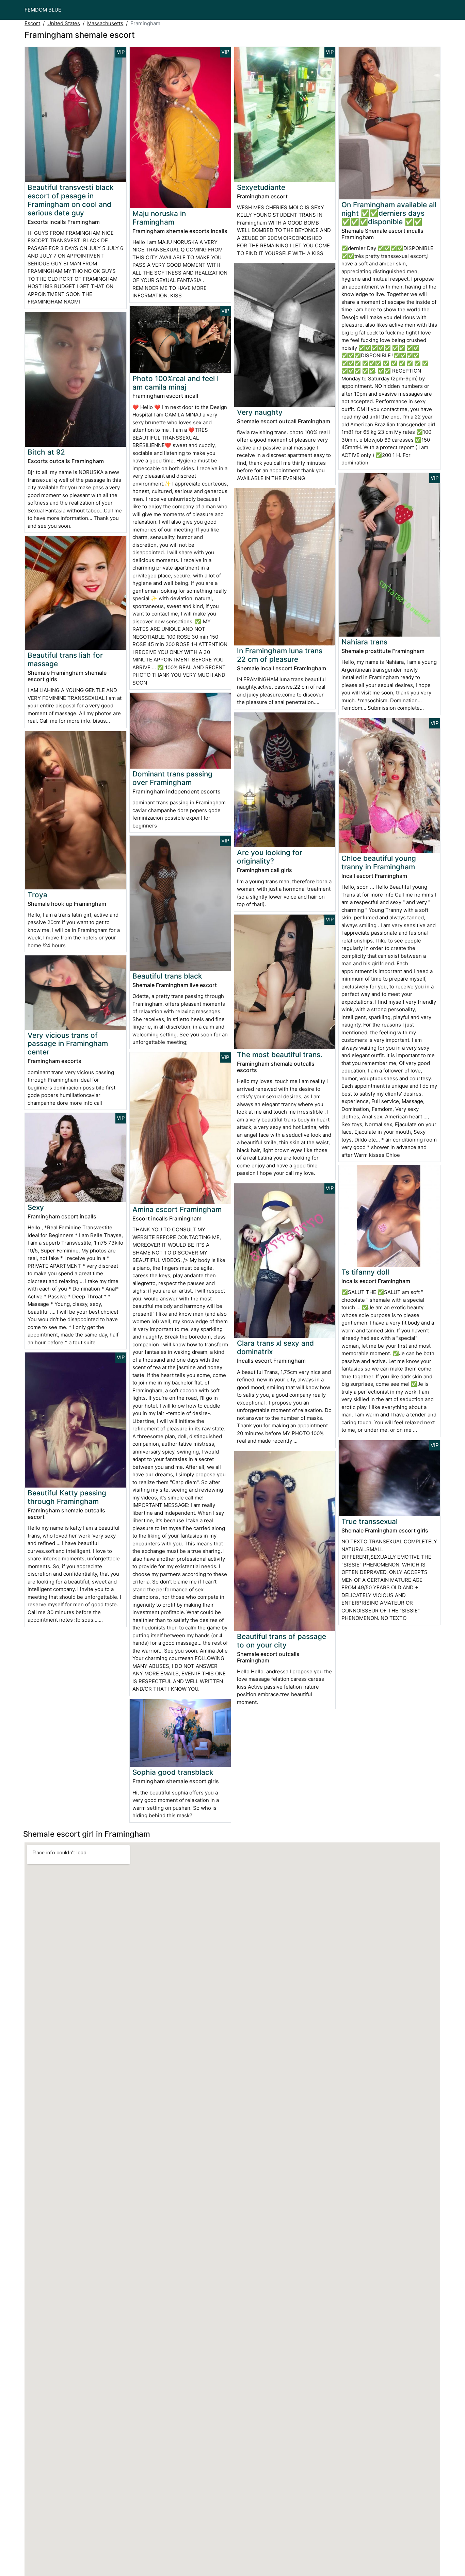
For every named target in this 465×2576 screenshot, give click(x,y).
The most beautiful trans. (280, 1055)
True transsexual (370, 1521)
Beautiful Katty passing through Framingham (67, 1497)
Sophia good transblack (173, 1772)
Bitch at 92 (46, 452)
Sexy (36, 1207)
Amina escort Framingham (177, 1209)
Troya (37, 895)
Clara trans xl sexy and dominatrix (275, 1347)
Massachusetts (105, 23)
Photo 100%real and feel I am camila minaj (176, 383)
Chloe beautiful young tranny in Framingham (379, 863)
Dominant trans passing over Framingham (172, 778)
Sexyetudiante (261, 187)
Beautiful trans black (167, 976)
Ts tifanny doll (365, 1272)
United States (64, 23)
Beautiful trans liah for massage (65, 659)
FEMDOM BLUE (43, 10)
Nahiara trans (364, 642)
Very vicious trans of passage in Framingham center (68, 1044)
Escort (32, 23)
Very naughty (260, 412)
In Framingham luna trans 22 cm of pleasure (280, 655)
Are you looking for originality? (270, 857)
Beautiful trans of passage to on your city (282, 1641)
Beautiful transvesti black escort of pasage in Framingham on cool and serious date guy (71, 200)
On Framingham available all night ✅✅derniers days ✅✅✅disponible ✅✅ (389, 213)
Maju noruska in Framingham (159, 218)
